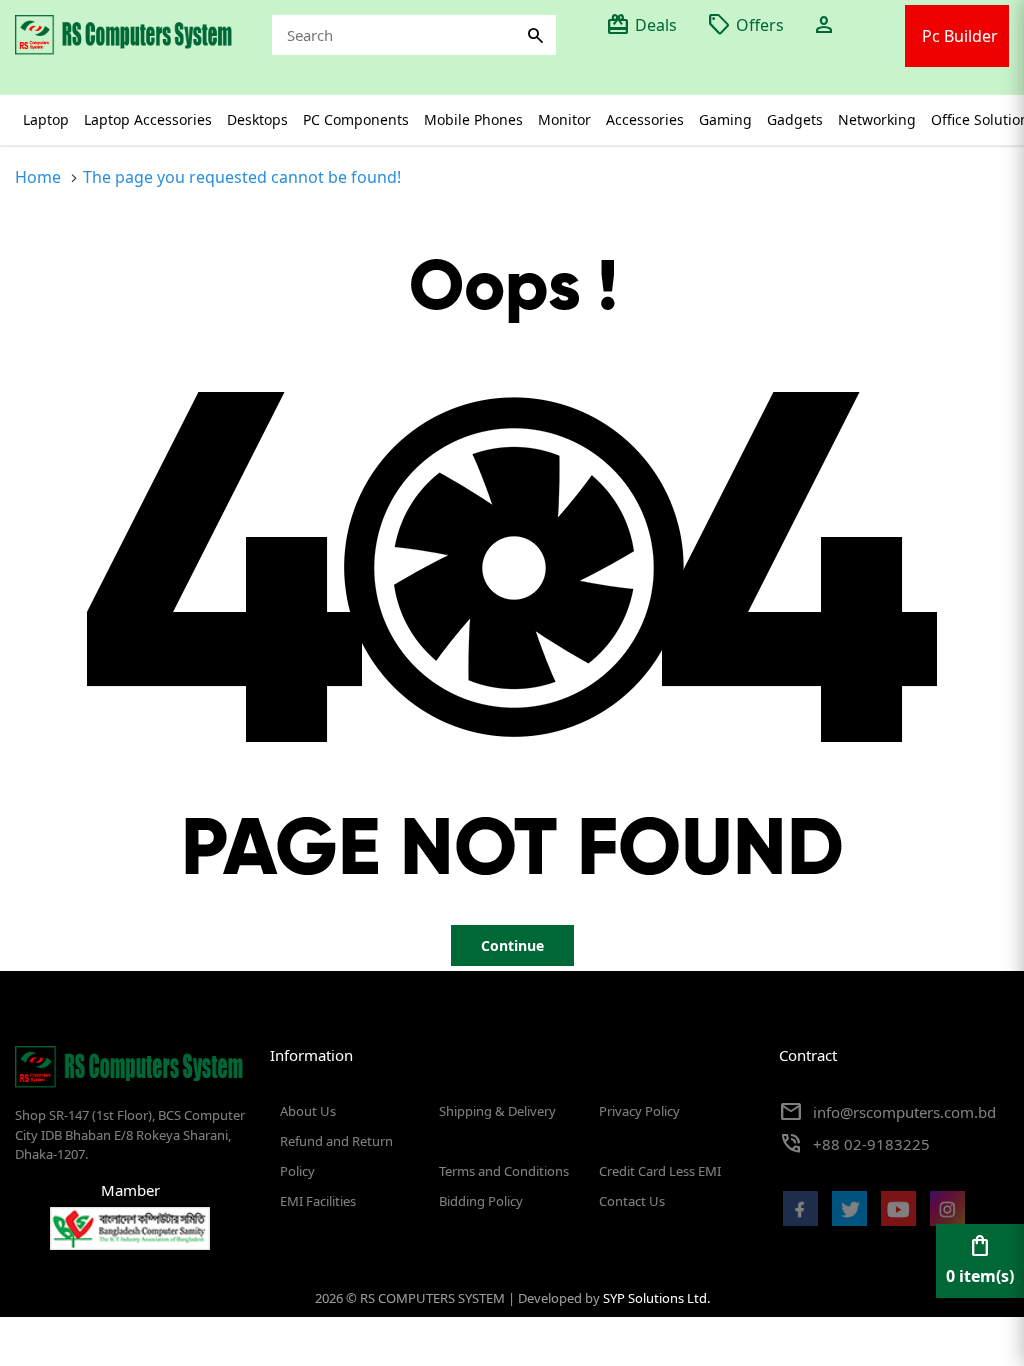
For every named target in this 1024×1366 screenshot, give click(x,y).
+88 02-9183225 (871, 1144)
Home (38, 177)
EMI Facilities (318, 1201)
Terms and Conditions (504, 1171)
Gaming (725, 119)
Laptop (46, 119)
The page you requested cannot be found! (242, 177)
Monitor (564, 119)
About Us (308, 1111)
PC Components (356, 119)
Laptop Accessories (148, 119)
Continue (512, 945)
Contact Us (632, 1201)
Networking (877, 119)
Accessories (645, 119)
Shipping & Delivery (497, 1111)
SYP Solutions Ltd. (656, 1298)
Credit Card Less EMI (660, 1171)
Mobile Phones (473, 119)
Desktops (257, 119)
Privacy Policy (639, 1111)
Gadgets (795, 119)
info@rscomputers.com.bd (904, 1112)
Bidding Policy (481, 1201)
